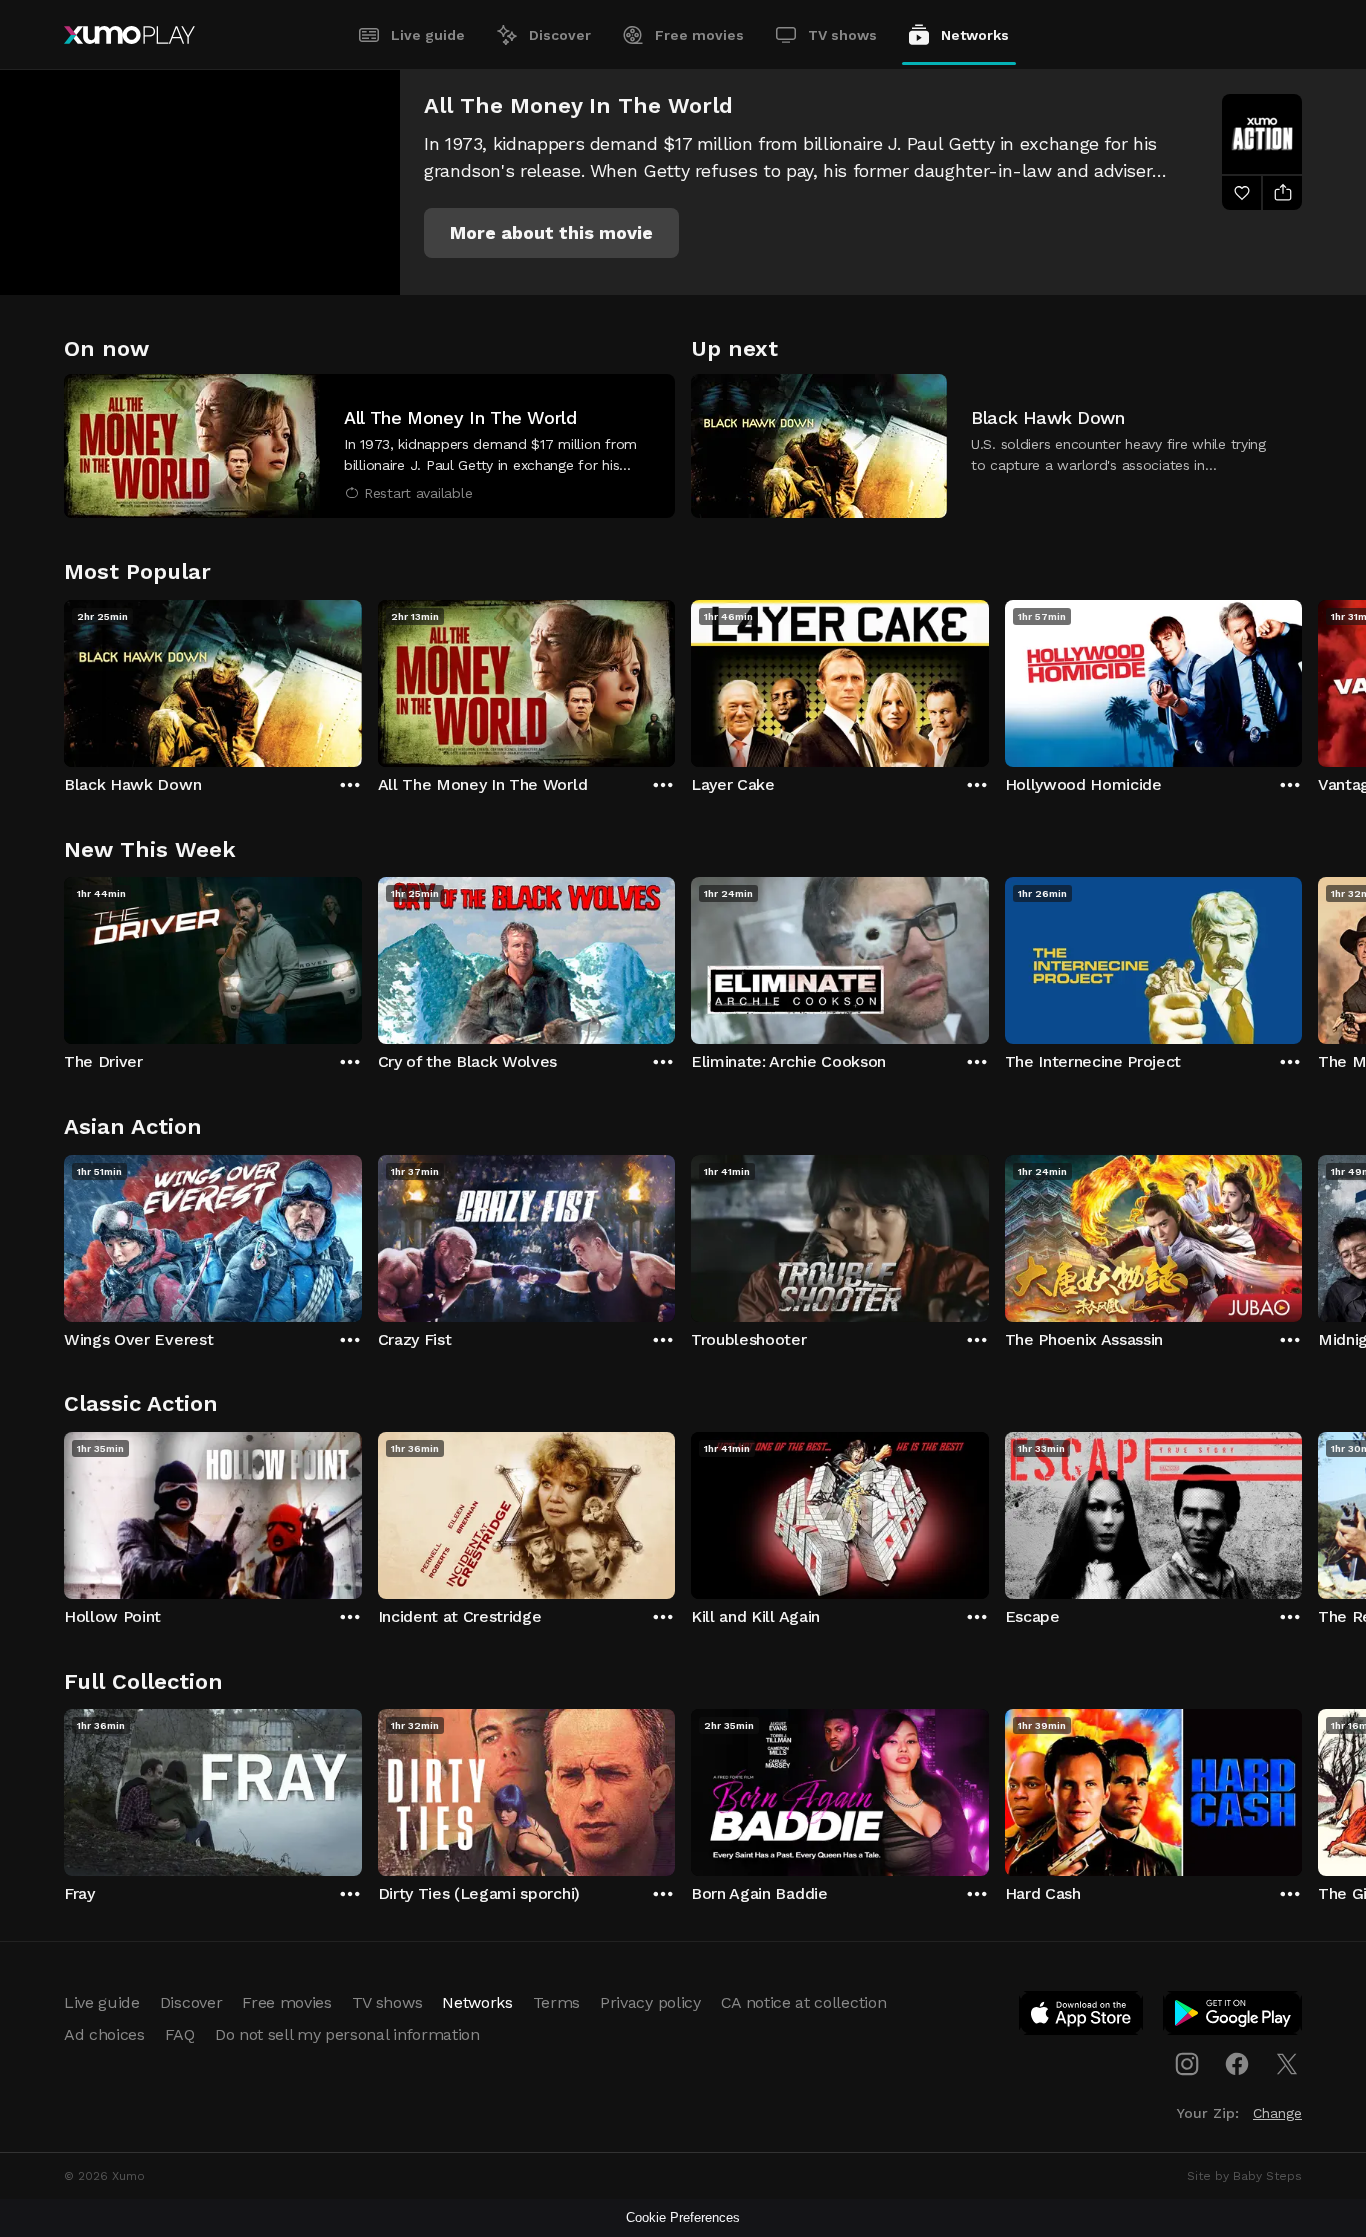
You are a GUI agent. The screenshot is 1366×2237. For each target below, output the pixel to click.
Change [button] (1277, 2113)
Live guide (428, 35)
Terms (556, 2002)
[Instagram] (1187, 2064)
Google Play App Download (1233, 2017)
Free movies (699, 35)
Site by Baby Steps (1244, 2176)
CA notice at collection (804, 2002)
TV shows (842, 35)
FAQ (180, 2034)
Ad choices (104, 2034)
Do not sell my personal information (347, 2034)
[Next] (1302, 679)
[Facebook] (1237, 2064)
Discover (560, 35)
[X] (1287, 2064)
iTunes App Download (1082, 2017)
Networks (975, 35)
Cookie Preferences (683, 2217)
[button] (551, 233)
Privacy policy (650, 2002)
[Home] (129, 35)
